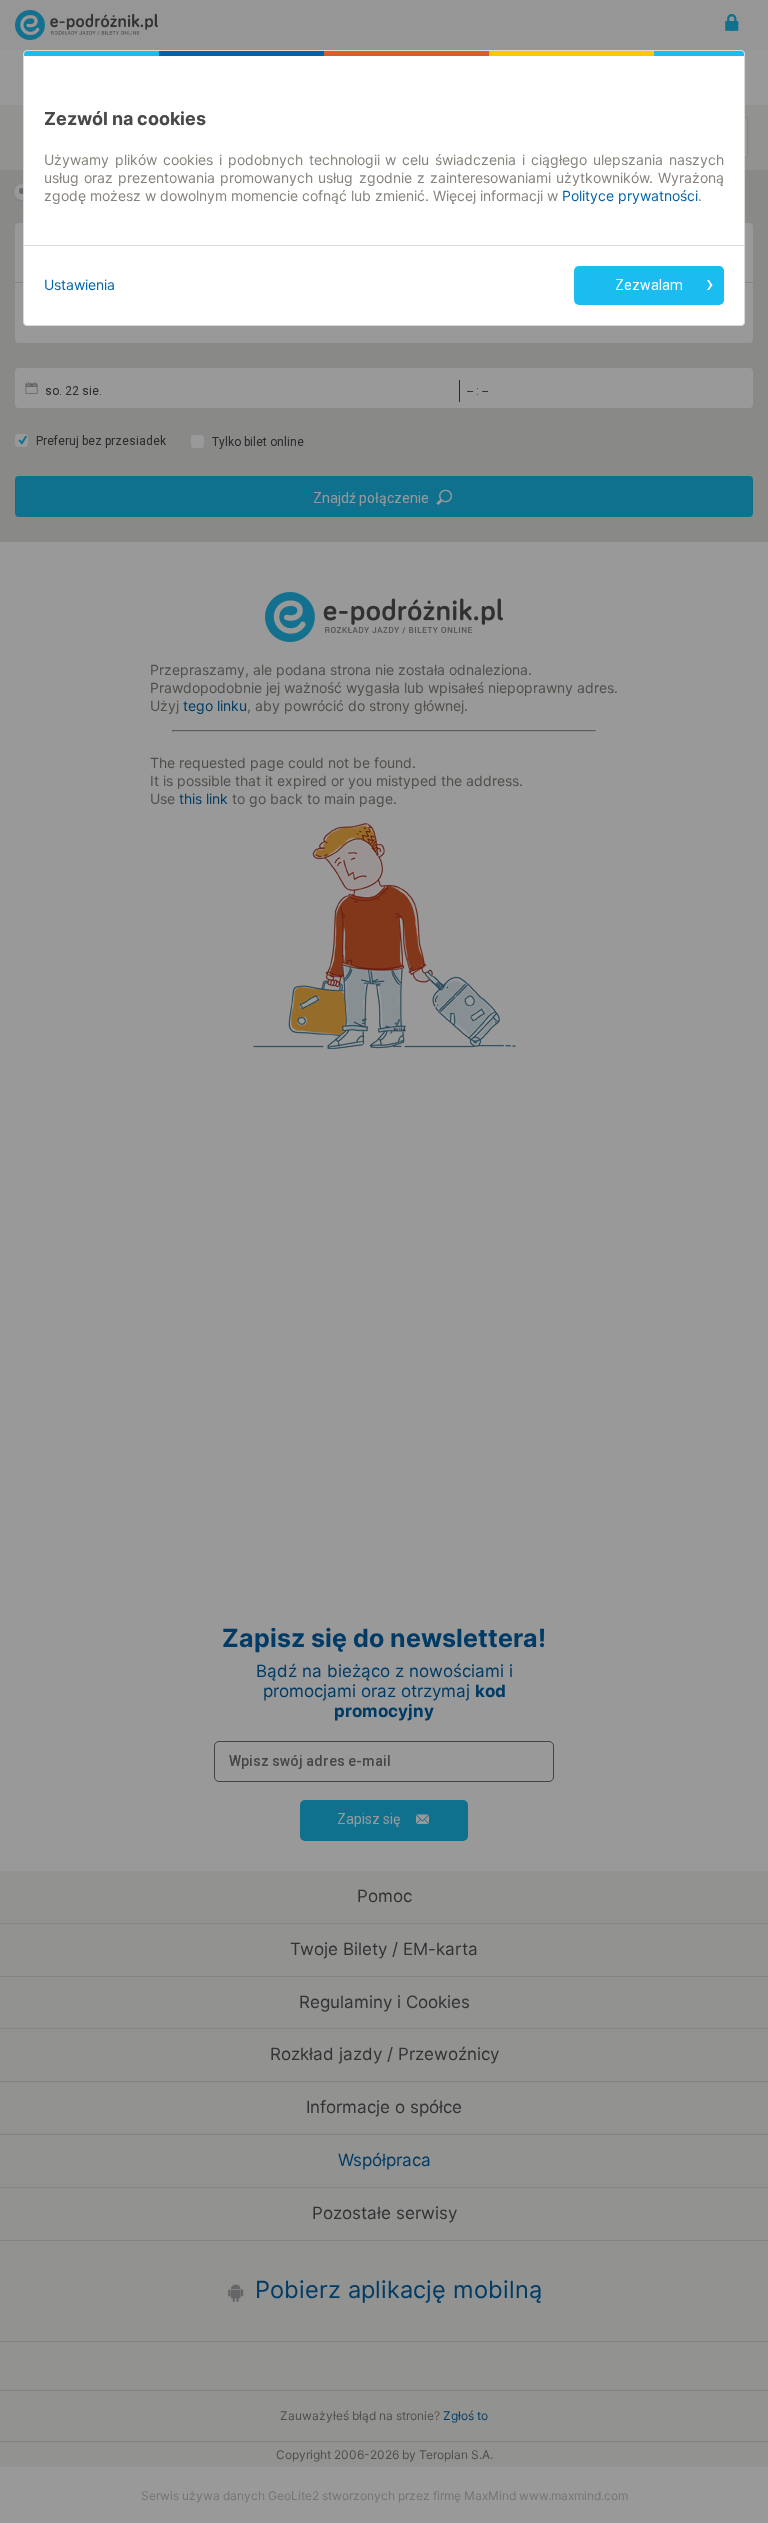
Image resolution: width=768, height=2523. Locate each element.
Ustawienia (79, 284)
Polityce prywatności (630, 195)
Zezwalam (649, 285)
